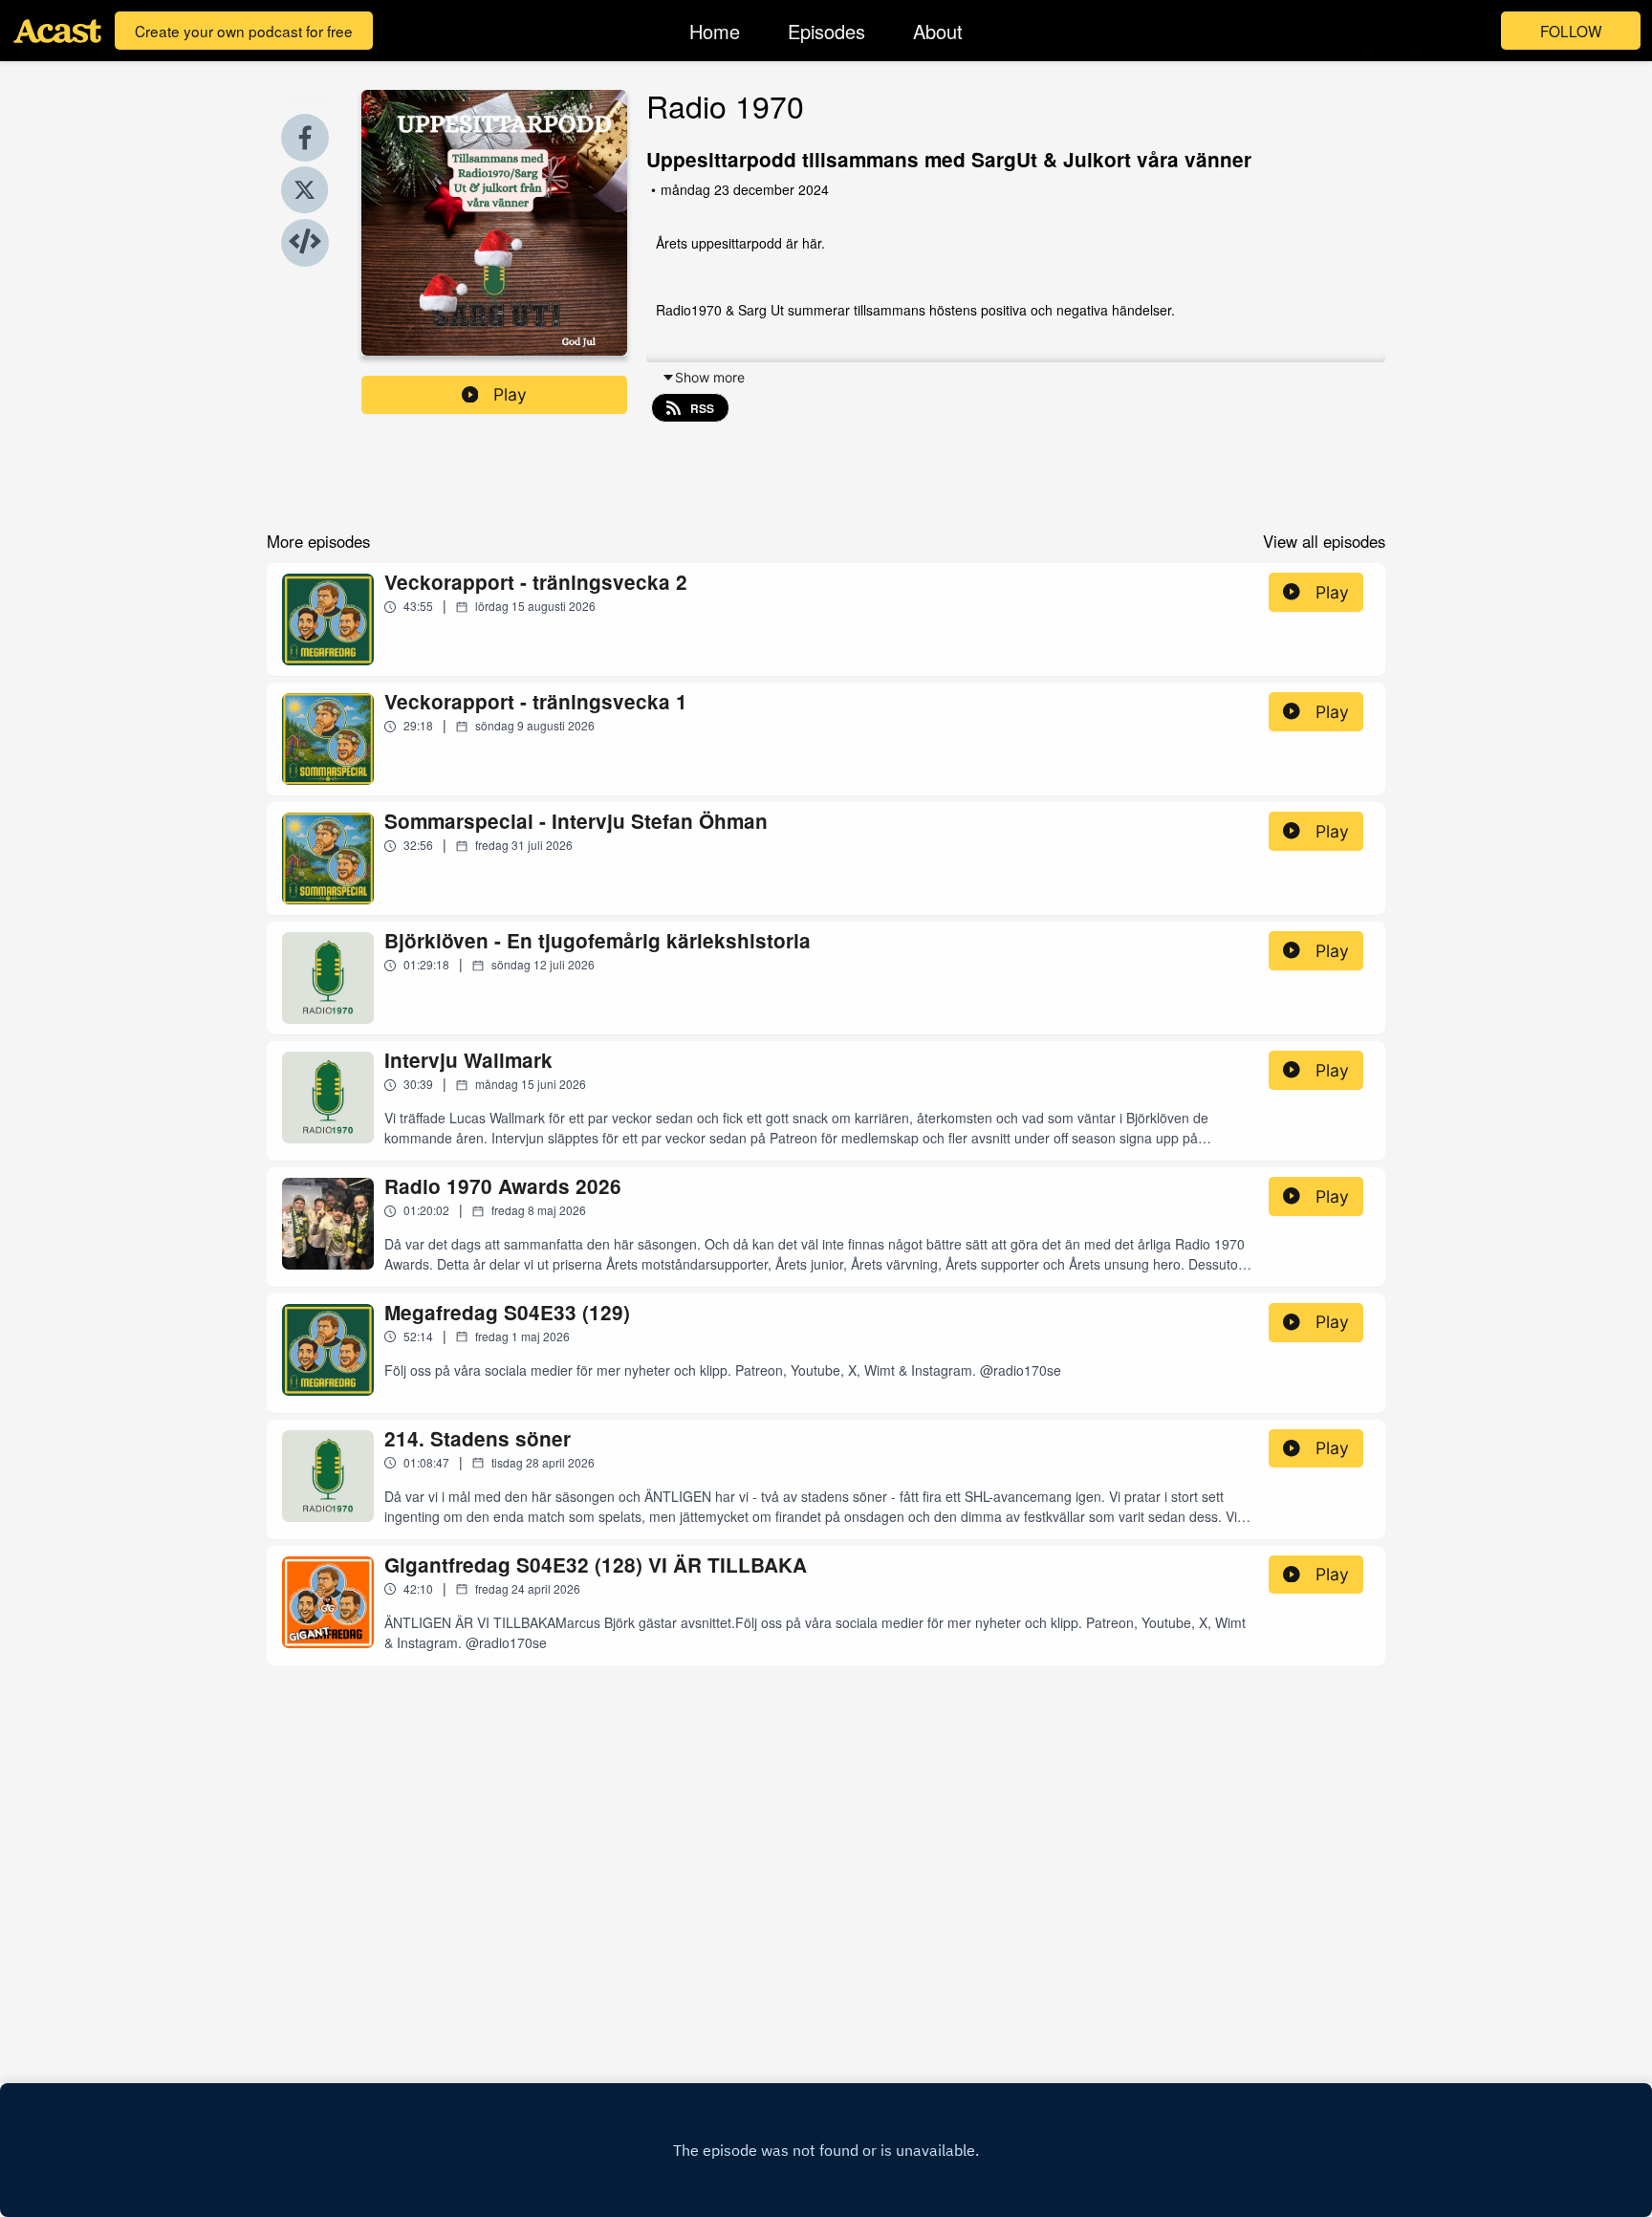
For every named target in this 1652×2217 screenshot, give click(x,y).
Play (510, 394)
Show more (710, 377)
